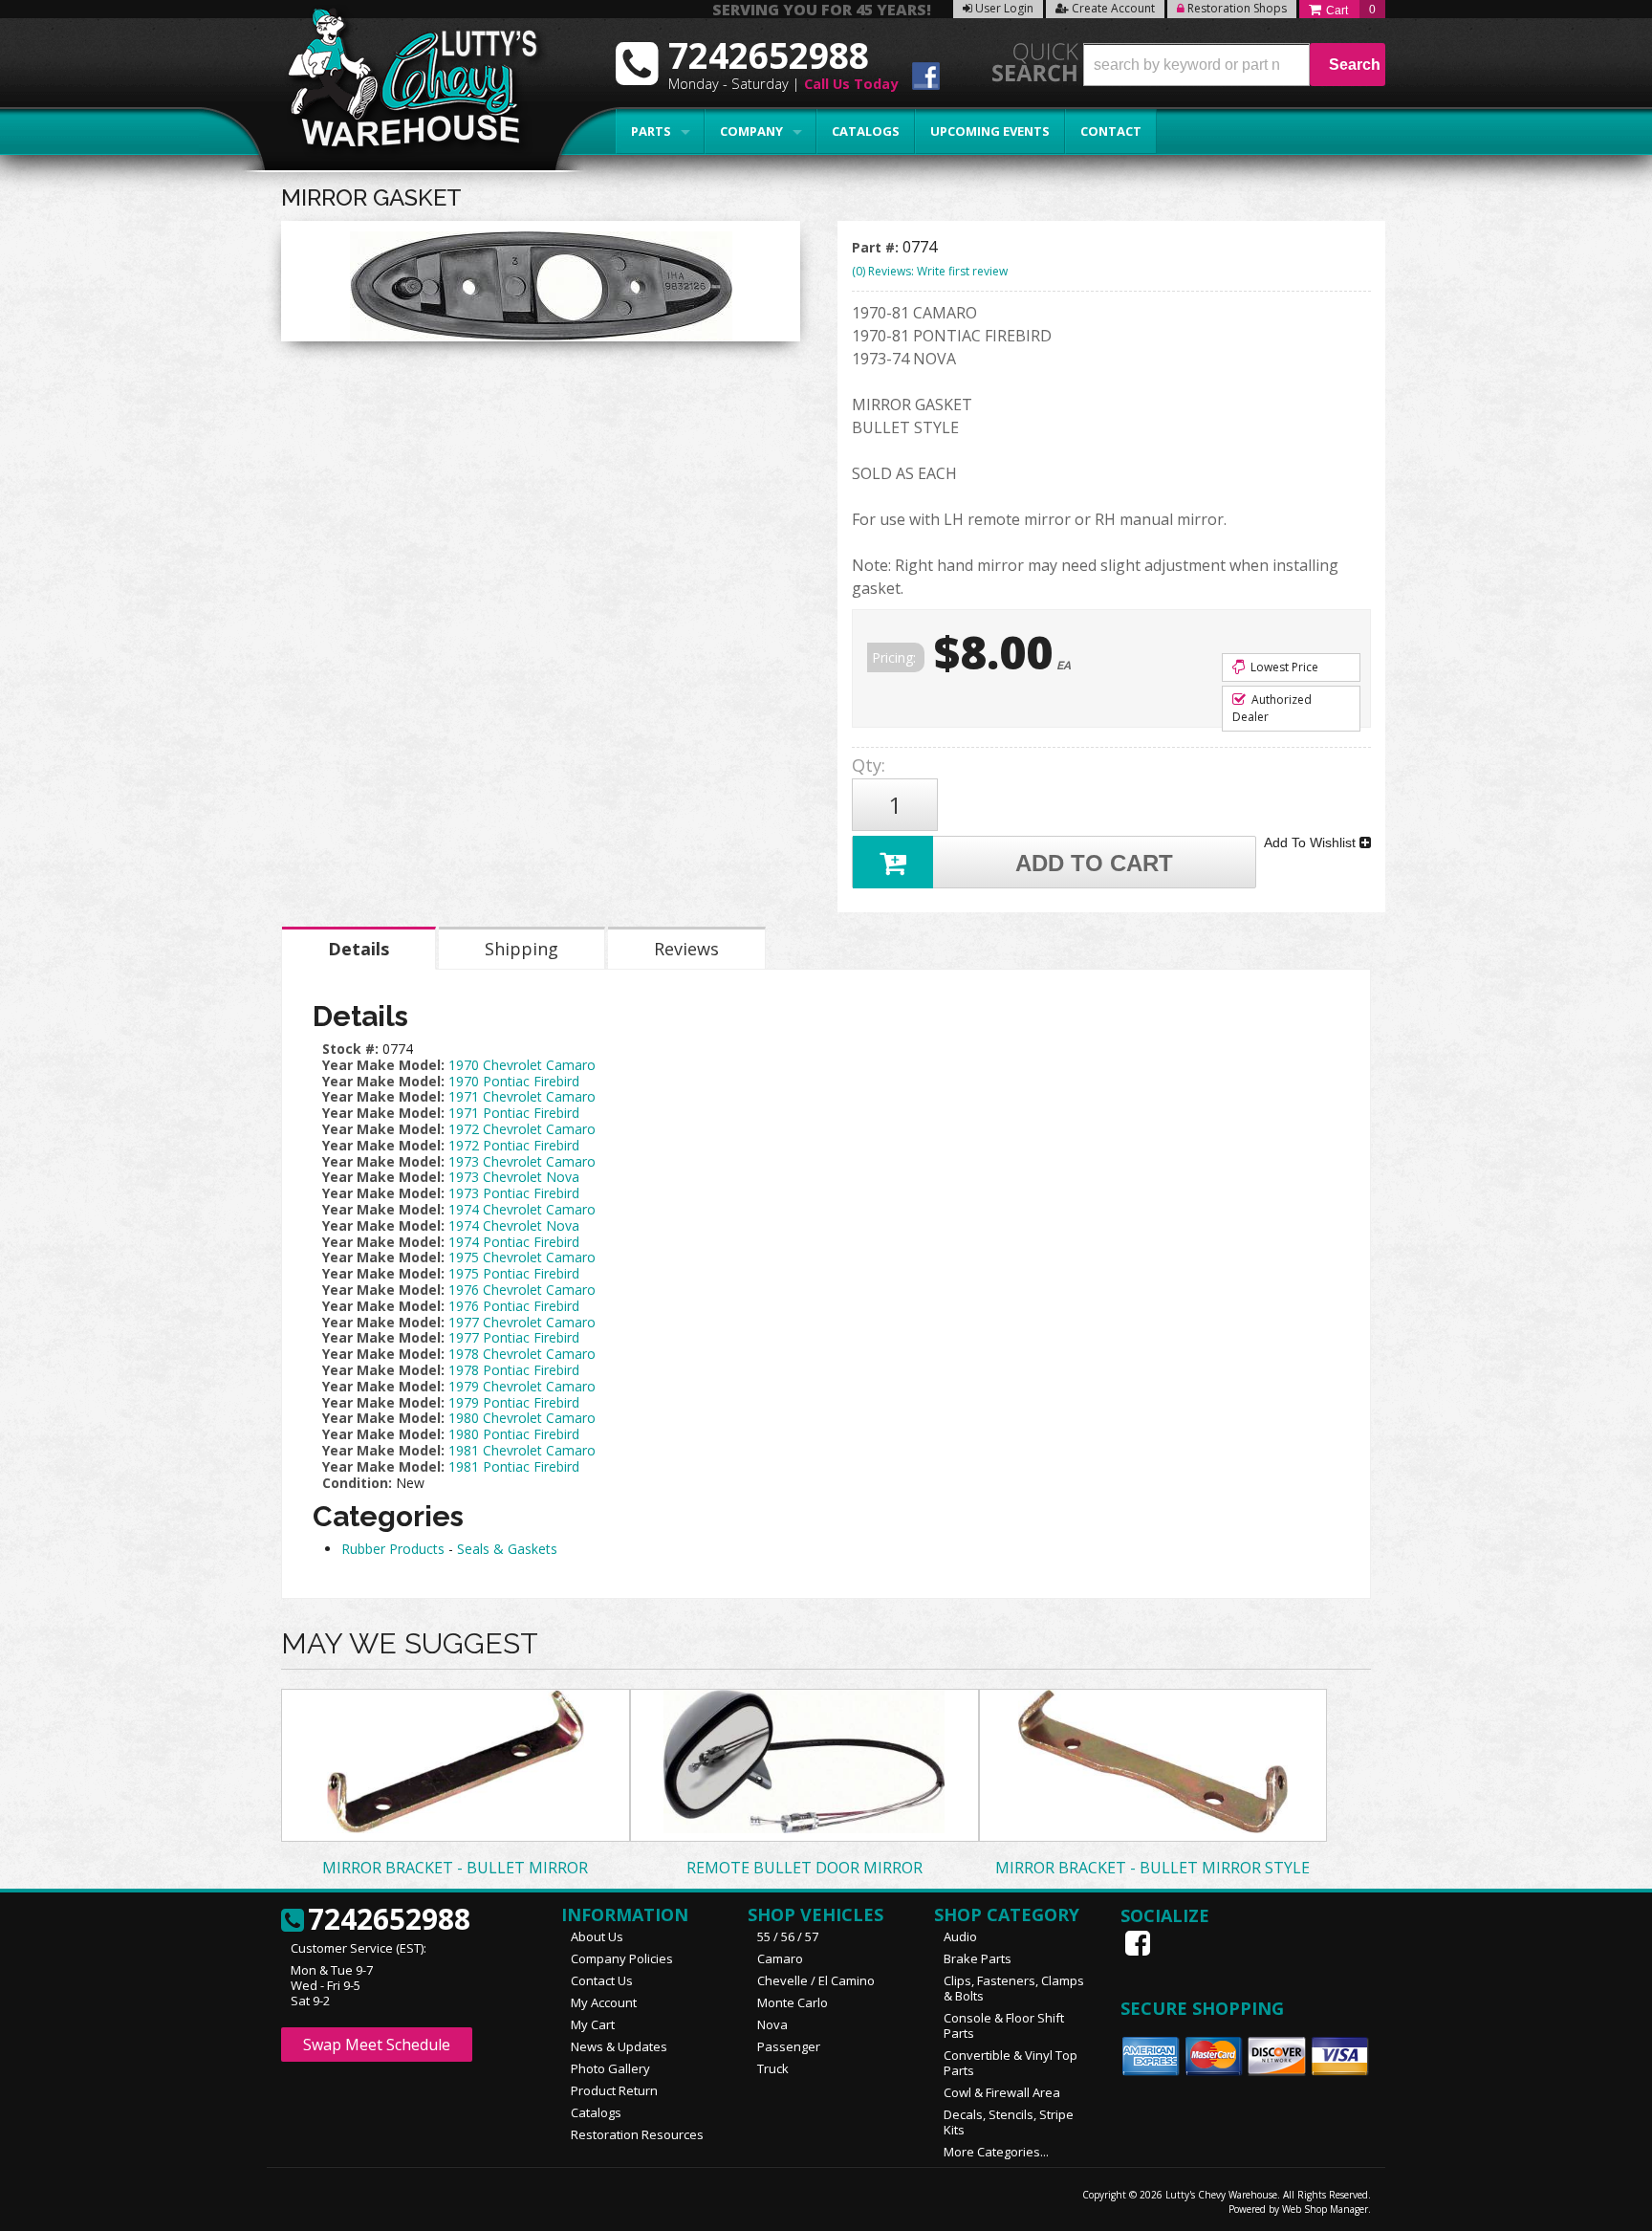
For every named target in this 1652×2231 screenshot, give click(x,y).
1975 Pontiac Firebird (514, 1273)
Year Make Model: (383, 1065)
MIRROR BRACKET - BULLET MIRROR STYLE (1152, 1868)
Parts (651, 131)
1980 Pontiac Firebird (514, 1434)
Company (751, 131)
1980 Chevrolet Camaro (522, 1418)
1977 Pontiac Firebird (514, 1337)
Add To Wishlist (1312, 842)
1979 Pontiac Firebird (514, 1402)
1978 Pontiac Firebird (514, 1370)
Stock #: (352, 1049)
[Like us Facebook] (1140, 1943)
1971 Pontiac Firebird (514, 1113)
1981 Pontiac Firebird (514, 1466)
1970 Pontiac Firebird (514, 1081)
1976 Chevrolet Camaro (522, 1290)
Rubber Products (393, 1549)
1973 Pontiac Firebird (514, 1193)
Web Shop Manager (1325, 2209)
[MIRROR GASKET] (541, 286)
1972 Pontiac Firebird (514, 1145)
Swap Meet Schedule (377, 2045)
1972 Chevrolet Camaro (522, 1129)
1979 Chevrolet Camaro (522, 1386)
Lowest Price (1283, 667)
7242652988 (389, 1920)
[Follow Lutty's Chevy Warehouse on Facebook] (926, 79)
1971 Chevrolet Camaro (522, 1096)
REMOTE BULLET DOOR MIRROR (804, 1868)
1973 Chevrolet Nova (514, 1177)
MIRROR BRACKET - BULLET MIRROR (455, 1868)
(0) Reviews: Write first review (930, 271)
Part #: (877, 247)
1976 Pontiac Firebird (514, 1306)
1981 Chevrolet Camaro (522, 1450)
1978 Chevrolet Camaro (522, 1354)
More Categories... (996, 2152)
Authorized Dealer (1272, 708)
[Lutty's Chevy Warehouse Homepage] (402, 84)
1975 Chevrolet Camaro (522, 1257)
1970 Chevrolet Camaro (522, 1065)
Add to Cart (1094, 863)
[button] (1234, 65)
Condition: (357, 1483)
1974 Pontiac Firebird (514, 1242)
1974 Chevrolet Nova (514, 1225)
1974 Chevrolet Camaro (522, 1209)
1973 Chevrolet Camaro (522, 1161)
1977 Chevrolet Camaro (522, 1322)
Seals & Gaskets (507, 1549)
